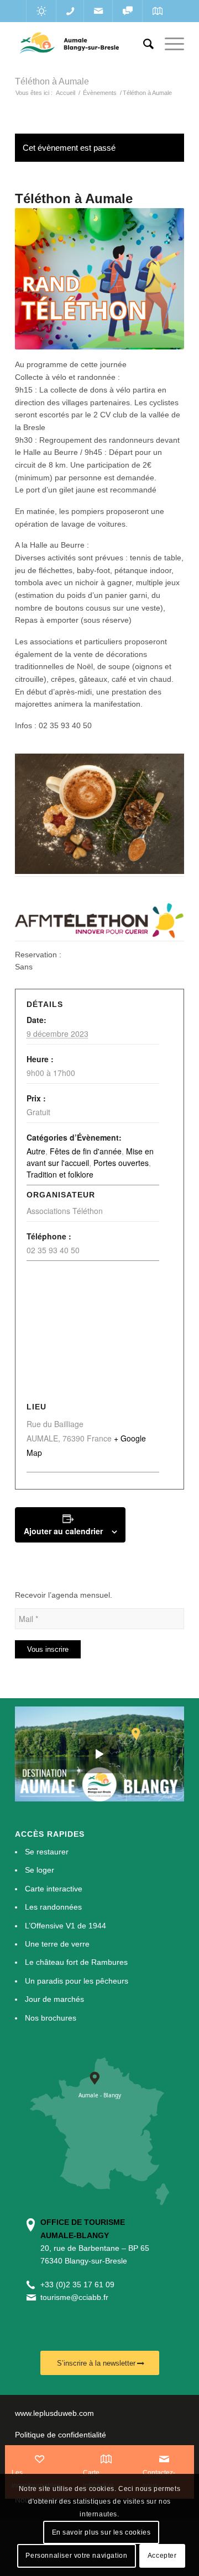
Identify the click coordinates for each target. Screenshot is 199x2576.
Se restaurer (47, 1852)
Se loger (40, 1870)
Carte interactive (54, 1889)
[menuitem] (143, 44)
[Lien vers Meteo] (41, 11)
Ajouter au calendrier (63, 1531)
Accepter (162, 2556)
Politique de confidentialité (61, 2435)
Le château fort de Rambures (76, 1962)
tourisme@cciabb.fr (74, 2297)
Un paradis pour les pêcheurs (77, 1981)
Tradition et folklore (60, 1174)
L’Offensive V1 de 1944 (66, 1926)
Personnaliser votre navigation (76, 2556)
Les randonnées (53, 1907)
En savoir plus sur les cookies (101, 2532)
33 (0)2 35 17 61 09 (80, 2285)
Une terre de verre (57, 1944)
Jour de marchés (54, 1999)
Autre (36, 1151)
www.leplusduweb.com (54, 2413)
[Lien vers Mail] (98, 11)
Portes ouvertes (121, 1163)
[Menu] (169, 44)
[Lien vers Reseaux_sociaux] (127, 11)
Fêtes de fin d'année (86, 1151)
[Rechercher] (143, 44)
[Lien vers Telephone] (70, 11)
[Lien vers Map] (157, 11)
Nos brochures (51, 2018)
